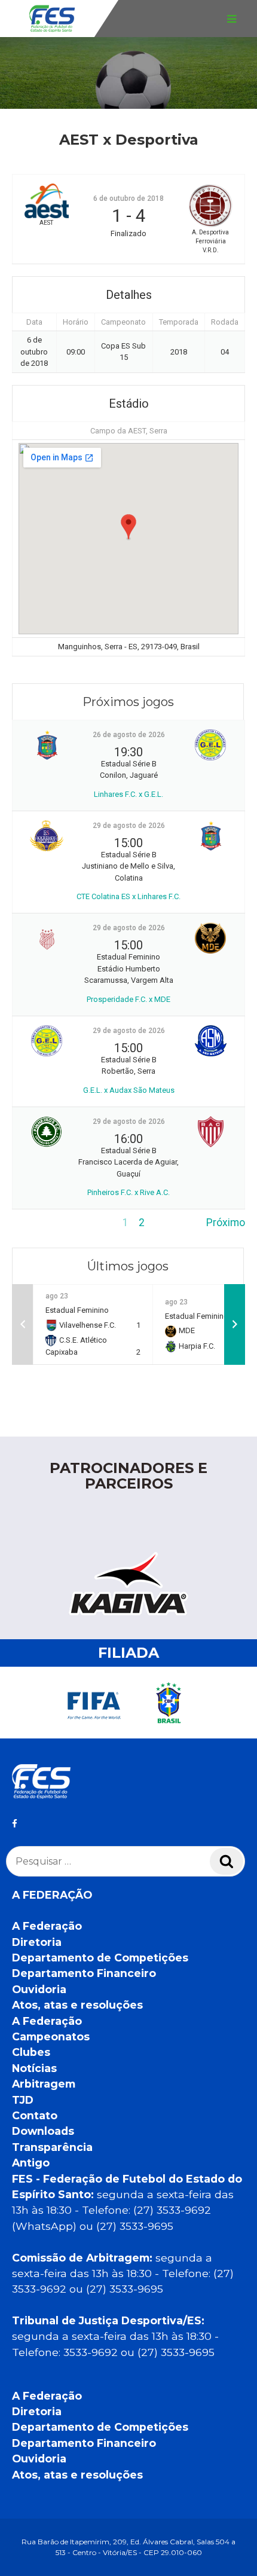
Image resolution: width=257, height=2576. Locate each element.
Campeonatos (51, 2036)
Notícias (34, 2068)
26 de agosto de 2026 (129, 735)
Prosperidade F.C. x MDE (128, 999)
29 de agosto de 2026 (129, 826)
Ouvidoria (39, 1989)
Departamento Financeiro (84, 1973)
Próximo (226, 1223)
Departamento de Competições (100, 1958)
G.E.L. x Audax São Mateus (129, 1090)
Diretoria (37, 1942)
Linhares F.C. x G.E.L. (128, 794)
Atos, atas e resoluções (77, 2005)
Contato (35, 2115)
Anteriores (36, 1223)
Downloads (43, 2131)
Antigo (31, 2163)
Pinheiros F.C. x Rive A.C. (128, 1192)
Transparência (52, 2147)
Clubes (31, 2052)
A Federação (47, 1926)
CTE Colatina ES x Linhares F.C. (128, 896)
